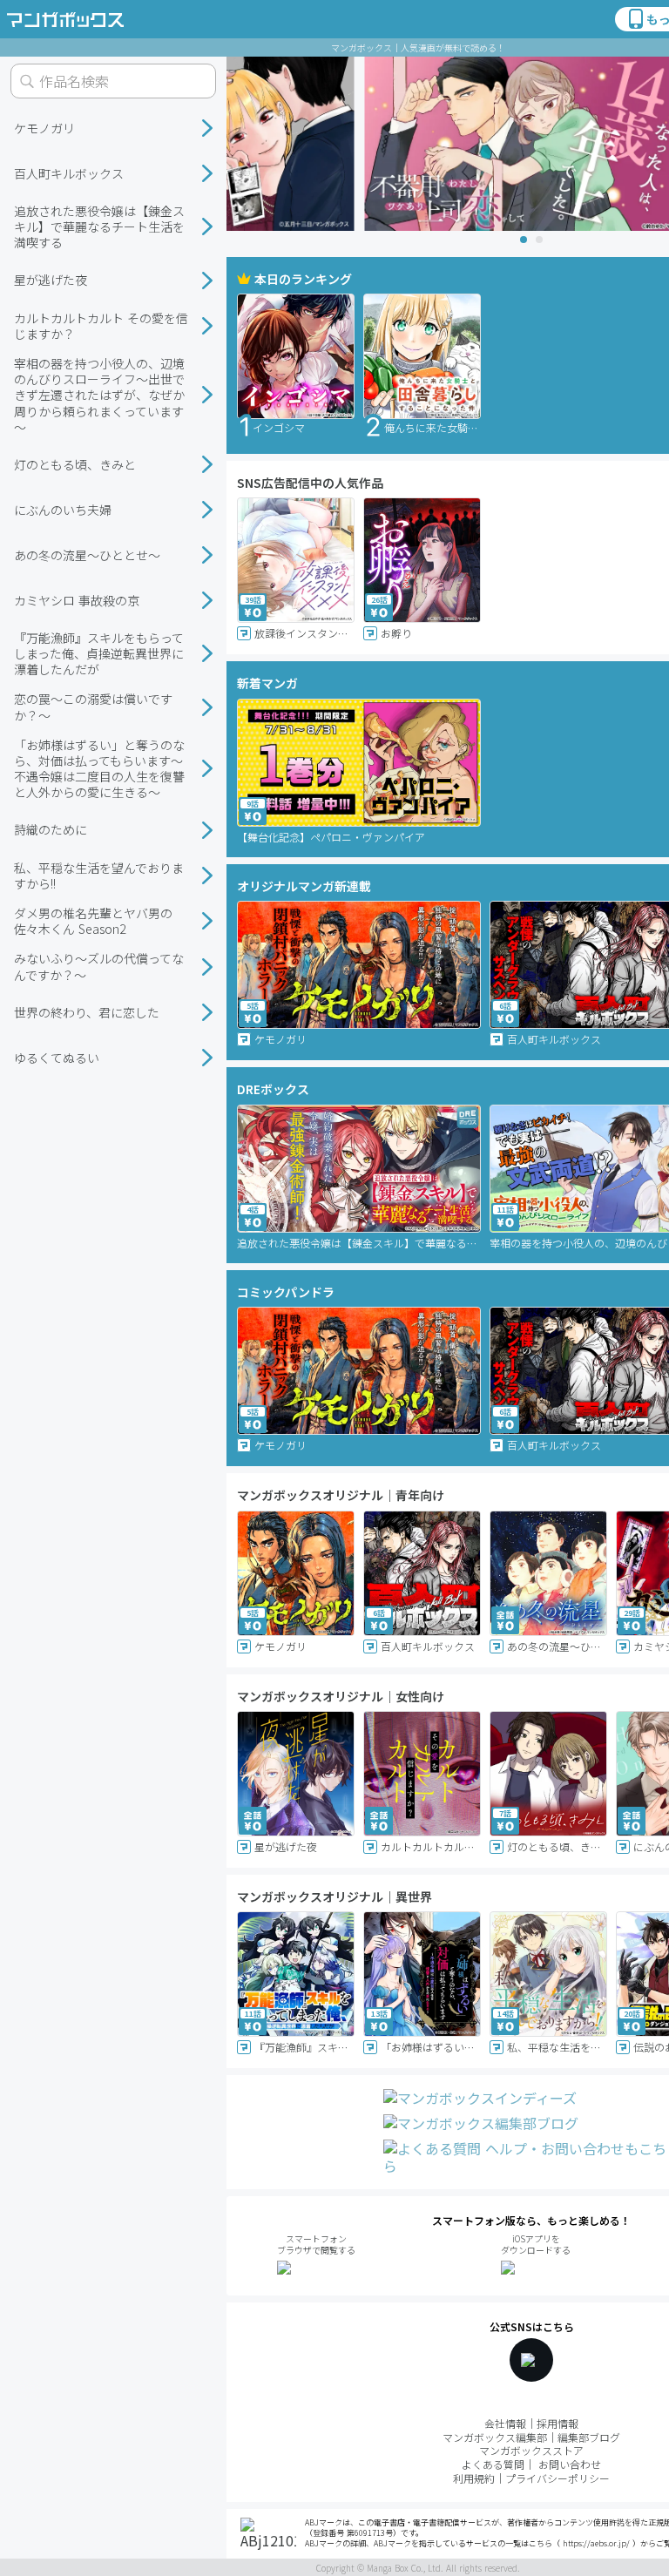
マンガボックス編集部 (495, 2437)
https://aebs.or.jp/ (596, 2543)
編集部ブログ (589, 2437)
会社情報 (505, 2423)
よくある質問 (493, 2464)
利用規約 (474, 2478)
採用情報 (557, 2423)
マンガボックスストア (531, 2450)
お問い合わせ (570, 2464)
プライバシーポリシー (557, 2478)
